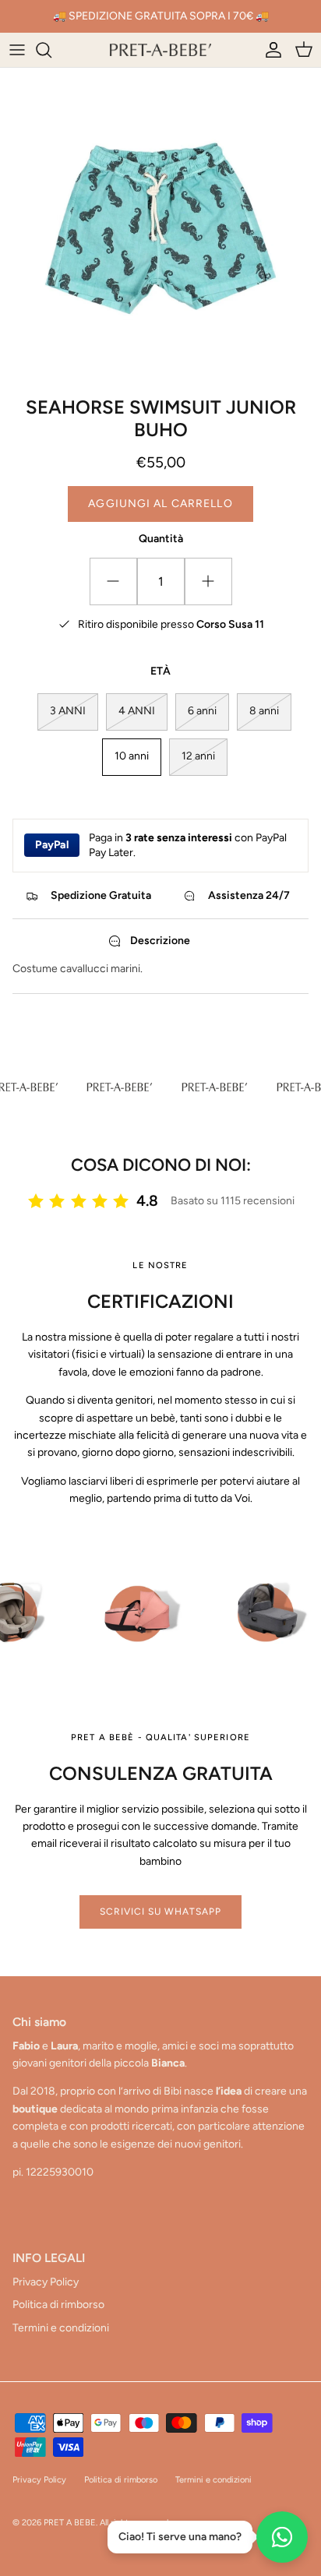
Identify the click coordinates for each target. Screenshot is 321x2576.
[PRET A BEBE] (160, 50)
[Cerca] (51, 50)
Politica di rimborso (58, 2305)
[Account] (270, 50)
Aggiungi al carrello (160, 504)
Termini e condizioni (61, 2328)
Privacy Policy (46, 2282)
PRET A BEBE (70, 2523)
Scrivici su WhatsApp (160, 1912)
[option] (160, 228)
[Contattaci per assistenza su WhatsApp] (282, 2537)
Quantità (161, 539)
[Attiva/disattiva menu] (17, 50)
